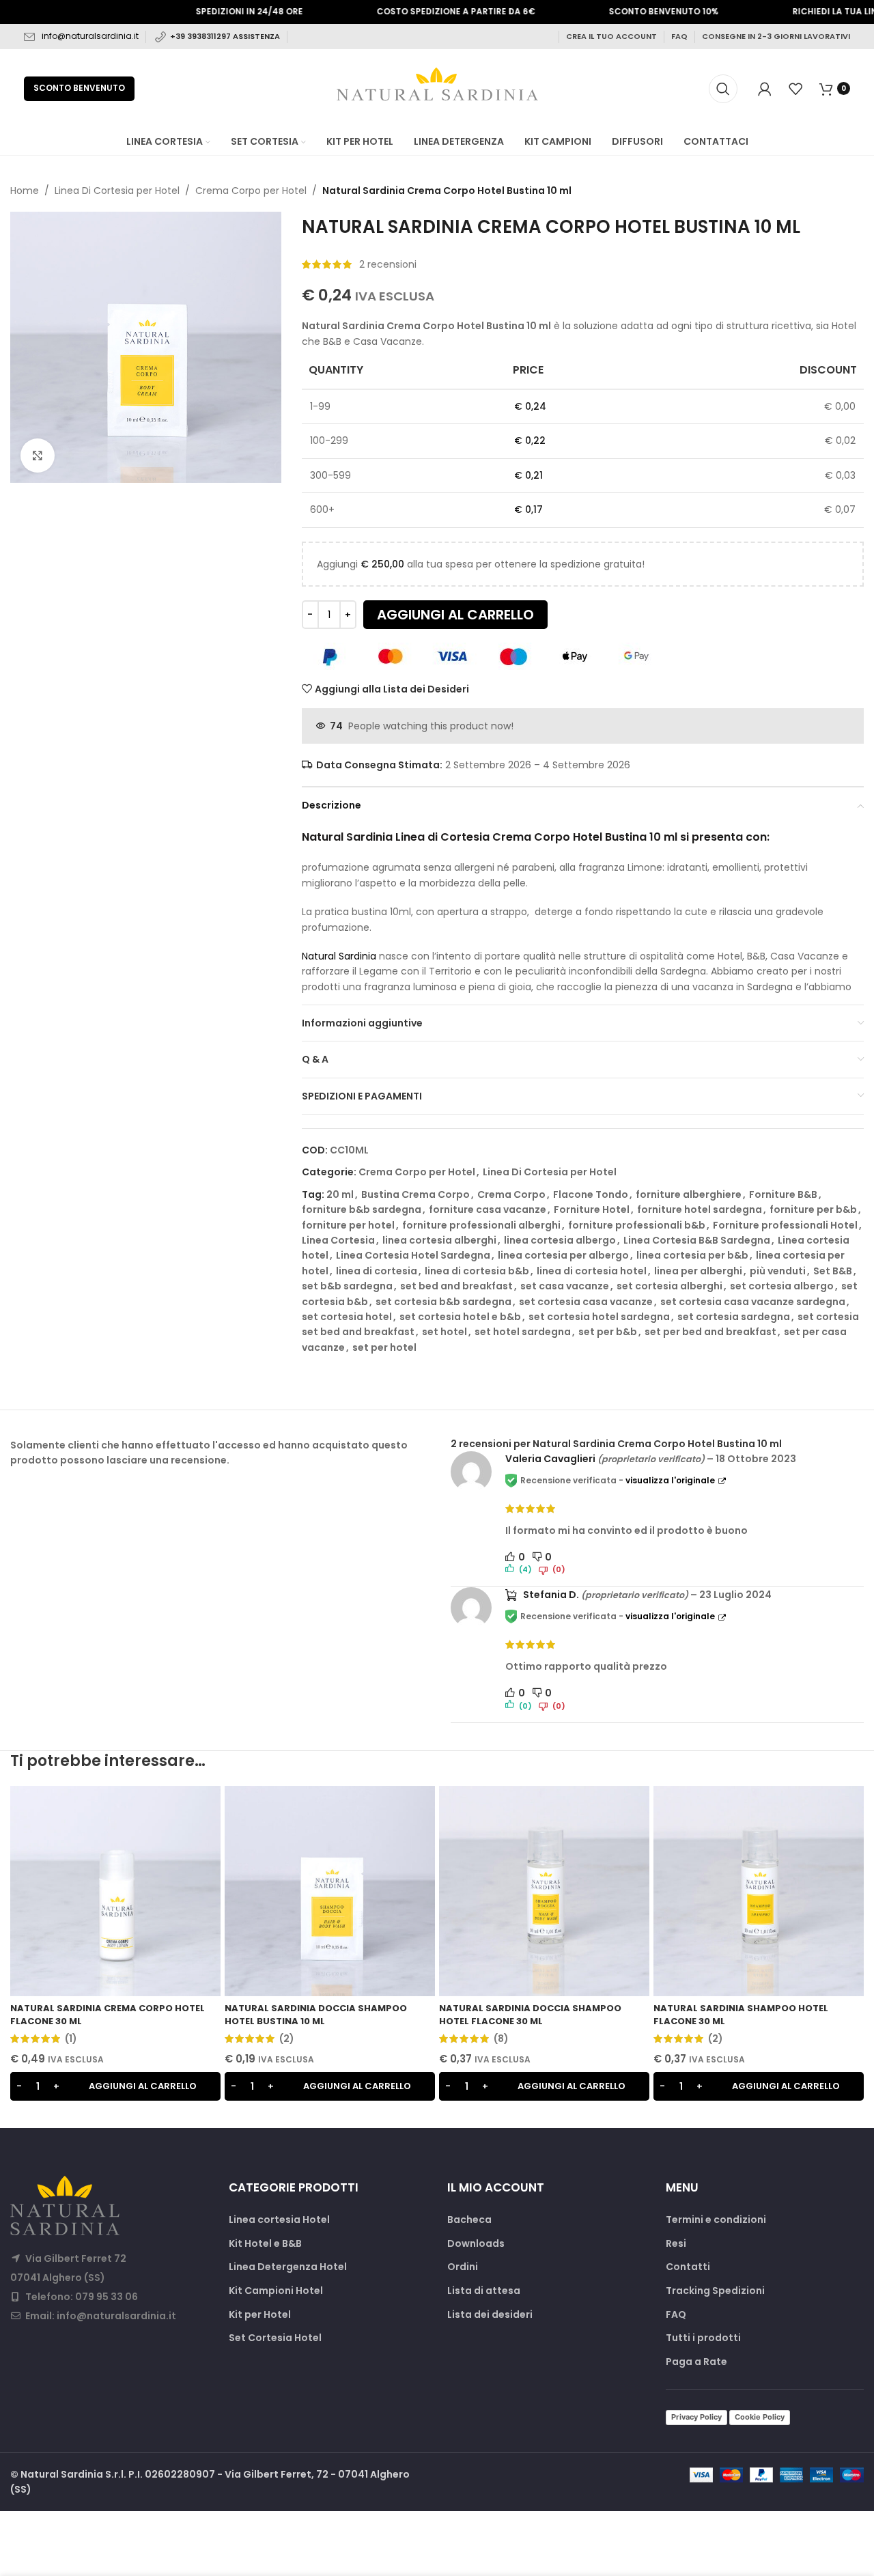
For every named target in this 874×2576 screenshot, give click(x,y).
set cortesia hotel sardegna (599, 1317)
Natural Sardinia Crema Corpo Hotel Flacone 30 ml (108, 2014)
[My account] (765, 89)
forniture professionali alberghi (481, 1225)
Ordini (463, 2267)
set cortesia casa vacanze (586, 1302)
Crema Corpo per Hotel (251, 191)
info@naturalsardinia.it (90, 36)
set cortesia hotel (347, 1317)
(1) (71, 2039)
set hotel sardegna (523, 1332)
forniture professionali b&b (637, 1225)
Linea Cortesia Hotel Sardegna (413, 1255)
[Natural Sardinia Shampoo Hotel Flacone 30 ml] (759, 1891)
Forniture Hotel (592, 1209)
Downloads (476, 2244)
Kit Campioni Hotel (276, 2291)
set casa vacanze (565, 1286)
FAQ (679, 36)
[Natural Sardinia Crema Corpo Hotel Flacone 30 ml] (115, 1891)
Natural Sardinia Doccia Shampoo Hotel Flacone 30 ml (530, 2014)
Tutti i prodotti (703, 2338)
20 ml (340, 1194)
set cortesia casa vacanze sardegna (753, 1302)
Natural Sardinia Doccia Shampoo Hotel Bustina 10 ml (316, 2014)
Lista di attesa (484, 2291)
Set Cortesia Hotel (275, 2338)
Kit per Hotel (260, 2315)
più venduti (778, 1271)
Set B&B (833, 1271)
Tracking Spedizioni (715, 2291)
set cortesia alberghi (669, 1286)
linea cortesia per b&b (692, 1255)
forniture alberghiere (689, 1194)
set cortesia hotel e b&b (460, 1317)
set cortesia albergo (782, 1286)
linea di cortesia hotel (592, 1271)
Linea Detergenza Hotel (288, 2267)
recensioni (388, 264)
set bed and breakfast (456, 1286)
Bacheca (469, 2220)
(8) (501, 2039)
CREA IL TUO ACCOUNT (611, 36)
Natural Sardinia (339, 956)
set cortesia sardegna (734, 1317)
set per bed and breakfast (710, 1332)
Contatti (688, 2267)
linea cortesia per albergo (563, 1255)
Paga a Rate (696, 2362)
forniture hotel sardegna (700, 1209)
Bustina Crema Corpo (415, 1194)
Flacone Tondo (591, 1194)
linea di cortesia (377, 1271)
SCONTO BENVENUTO (79, 88)
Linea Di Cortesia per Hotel (117, 191)
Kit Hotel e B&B (265, 2244)
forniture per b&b (813, 1209)
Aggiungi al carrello (455, 615)
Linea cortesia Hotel (279, 2220)
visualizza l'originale (670, 1480)
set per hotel (384, 1347)
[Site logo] (437, 87)
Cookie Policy (760, 2417)
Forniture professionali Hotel (785, 1225)
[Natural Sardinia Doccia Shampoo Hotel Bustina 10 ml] (330, 1891)
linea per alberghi (698, 1271)
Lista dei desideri (490, 2315)
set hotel (445, 1332)
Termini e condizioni (716, 2220)
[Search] (723, 89)
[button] (115, 2086)
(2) (287, 2039)
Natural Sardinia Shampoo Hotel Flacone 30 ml (741, 2014)
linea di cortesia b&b (477, 1271)
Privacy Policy (696, 2417)
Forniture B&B (783, 1194)
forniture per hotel (348, 1225)
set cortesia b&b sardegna (443, 1302)
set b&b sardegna (347, 1286)
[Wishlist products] (795, 89)
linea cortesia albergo (560, 1240)
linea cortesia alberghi (439, 1240)
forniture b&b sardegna (362, 1209)
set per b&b (608, 1332)
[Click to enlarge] (38, 456)
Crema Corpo (511, 1194)
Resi (676, 2244)
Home (25, 191)
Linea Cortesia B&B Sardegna (697, 1240)
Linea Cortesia (338, 1240)
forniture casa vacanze (488, 1209)
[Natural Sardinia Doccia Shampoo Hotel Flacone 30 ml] (544, 1891)
